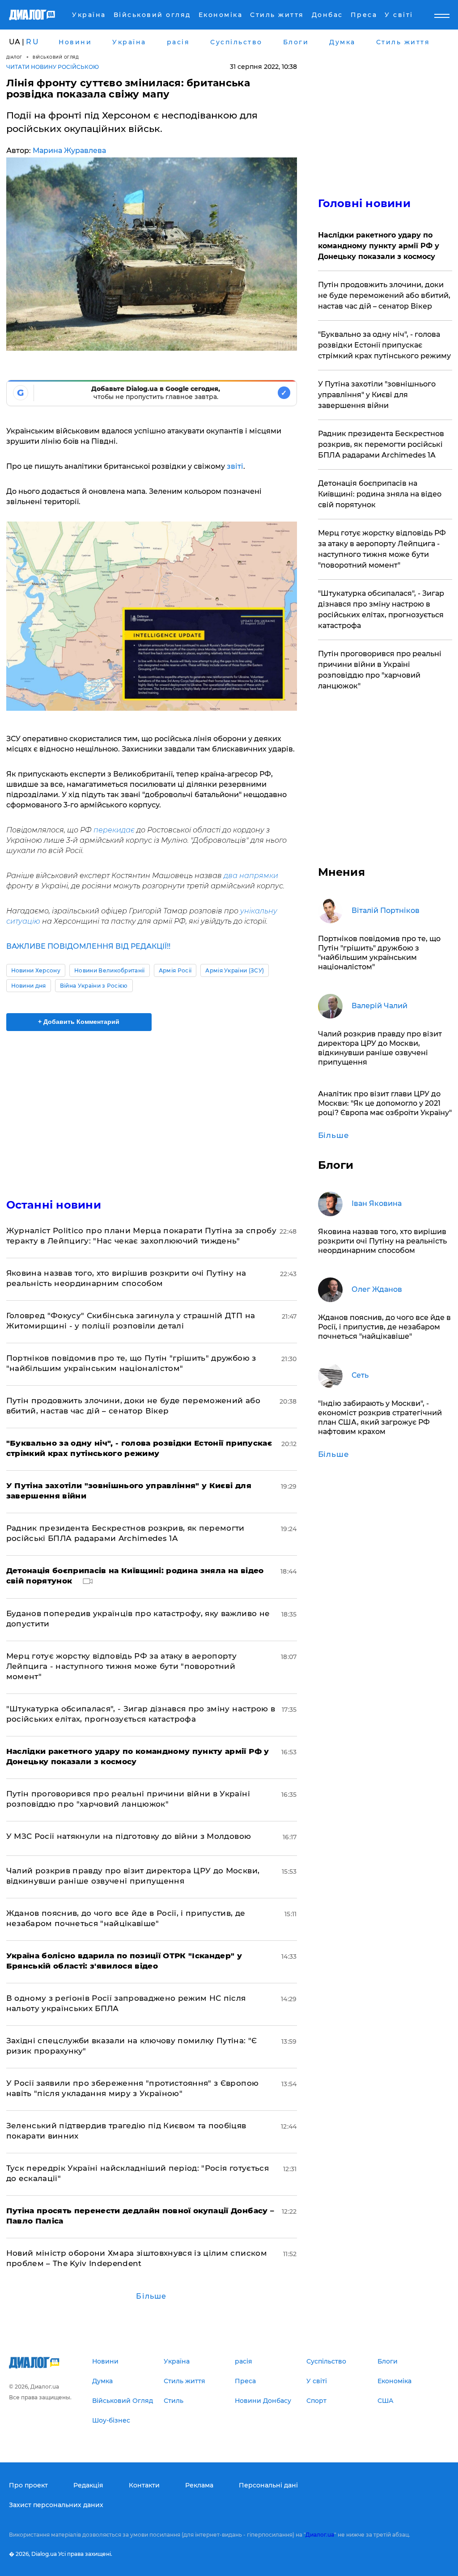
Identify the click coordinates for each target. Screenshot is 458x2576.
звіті (234, 466)
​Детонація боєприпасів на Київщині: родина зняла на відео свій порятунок (380, 494)
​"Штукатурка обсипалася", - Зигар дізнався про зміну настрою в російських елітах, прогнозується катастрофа (381, 609)
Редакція (88, 2485)
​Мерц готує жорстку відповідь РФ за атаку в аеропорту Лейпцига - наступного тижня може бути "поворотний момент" (122, 1666)
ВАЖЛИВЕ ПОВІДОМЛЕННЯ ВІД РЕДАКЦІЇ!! (88, 946)
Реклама (199, 2485)
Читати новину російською (53, 67)
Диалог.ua (320, 2535)
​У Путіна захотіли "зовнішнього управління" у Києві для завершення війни (377, 395)
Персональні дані (268, 2485)
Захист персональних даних (56, 2505)
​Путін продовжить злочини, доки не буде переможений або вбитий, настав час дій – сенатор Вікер (384, 295)
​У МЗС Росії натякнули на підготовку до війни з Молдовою (129, 1836)
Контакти (144, 2485)
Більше (151, 2296)
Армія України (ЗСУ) (235, 970)
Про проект (28, 2485)
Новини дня (29, 986)
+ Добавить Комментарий (79, 1022)
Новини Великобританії (110, 970)
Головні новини (364, 203)
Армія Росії (175, 970)
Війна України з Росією (94, 986)
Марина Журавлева (69, 151)
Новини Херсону (36, 970)
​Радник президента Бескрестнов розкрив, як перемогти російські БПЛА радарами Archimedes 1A (381, 444)
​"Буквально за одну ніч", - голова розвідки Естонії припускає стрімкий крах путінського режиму (384, 345)
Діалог (14, 57)
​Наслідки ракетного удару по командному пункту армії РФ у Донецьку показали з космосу (379, 246)
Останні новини (54, 1205)
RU (33, 42)
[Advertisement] (152, 1109)
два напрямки (251, 876)
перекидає (114, 830)
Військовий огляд (56, 57)
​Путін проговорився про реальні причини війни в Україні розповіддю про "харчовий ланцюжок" (380, 670)
